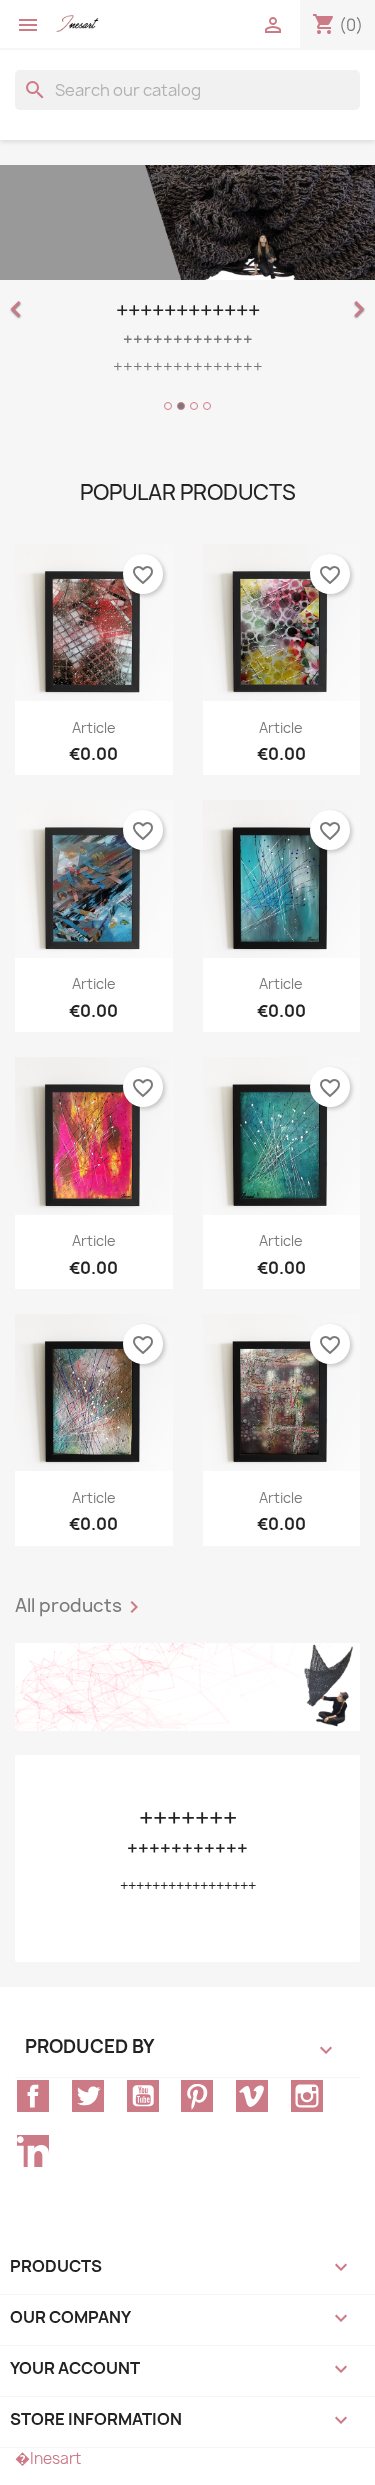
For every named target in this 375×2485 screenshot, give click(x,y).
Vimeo (252, 2096)
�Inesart (48, 2458)
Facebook (33, 2096)
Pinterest (197, 2096)
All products (80, 1607)
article (94, 727)
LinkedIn (33, 2151)
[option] (187, 291)
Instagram (307, 2096)
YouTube (143, 2096)
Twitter (88, 2096)
